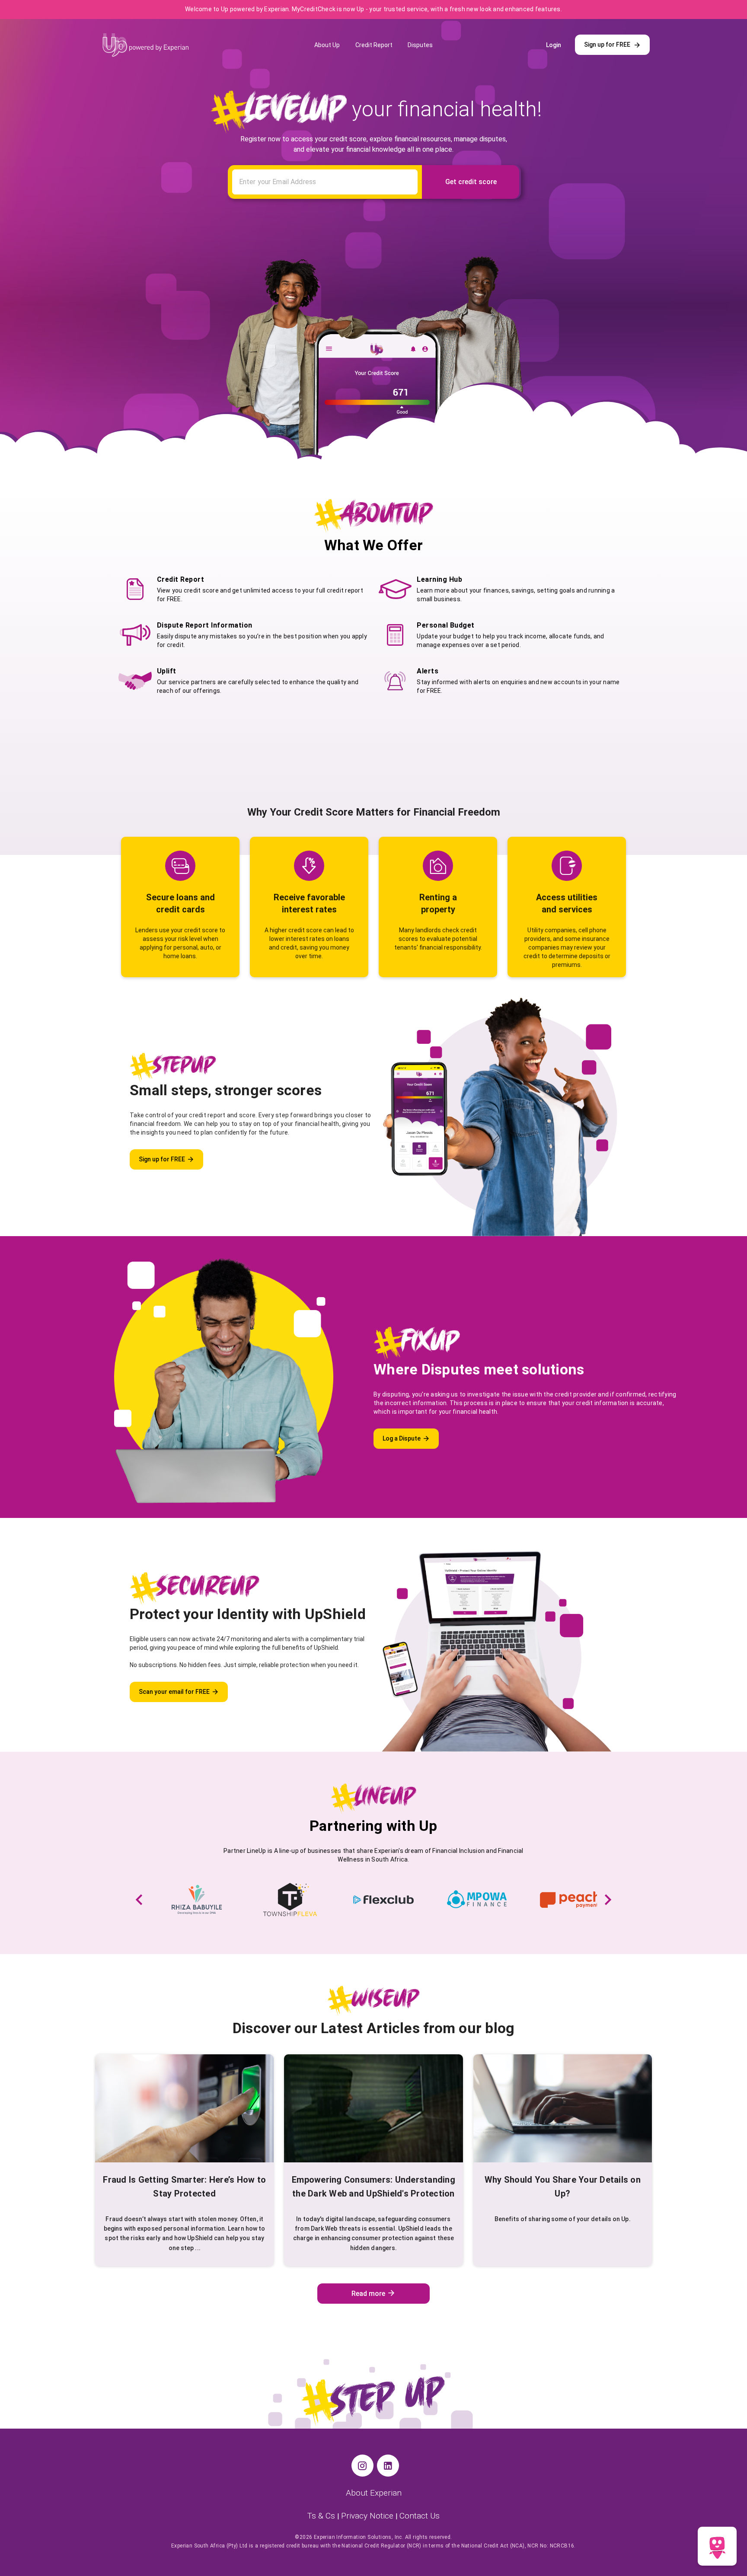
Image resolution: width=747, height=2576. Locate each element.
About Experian (374, 2493)
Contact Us (420, 2516)
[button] (139, 1900)
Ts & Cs (322, 2516)
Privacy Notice (368, 2516)
